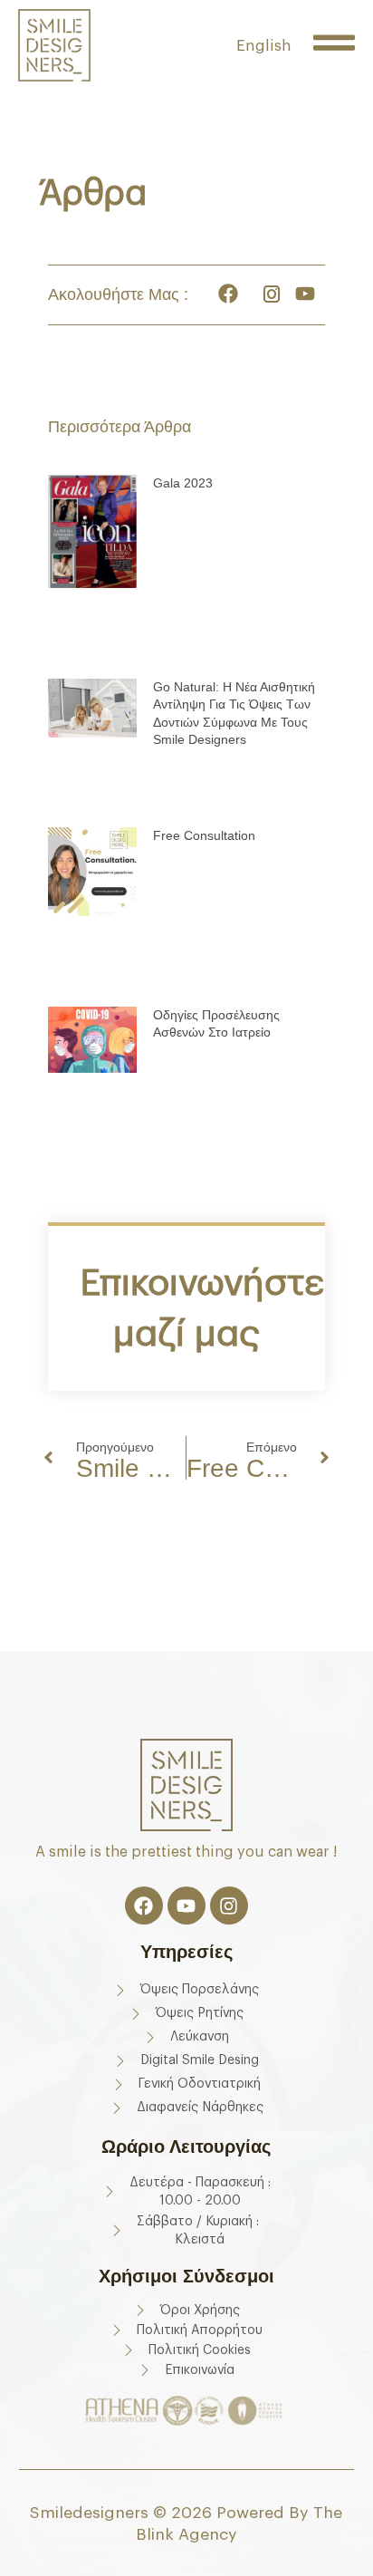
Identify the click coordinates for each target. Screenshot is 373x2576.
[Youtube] (186, 1905)
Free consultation (204, 835)
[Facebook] (144, 1905)
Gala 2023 (183, 483)
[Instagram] (229, 1905)
